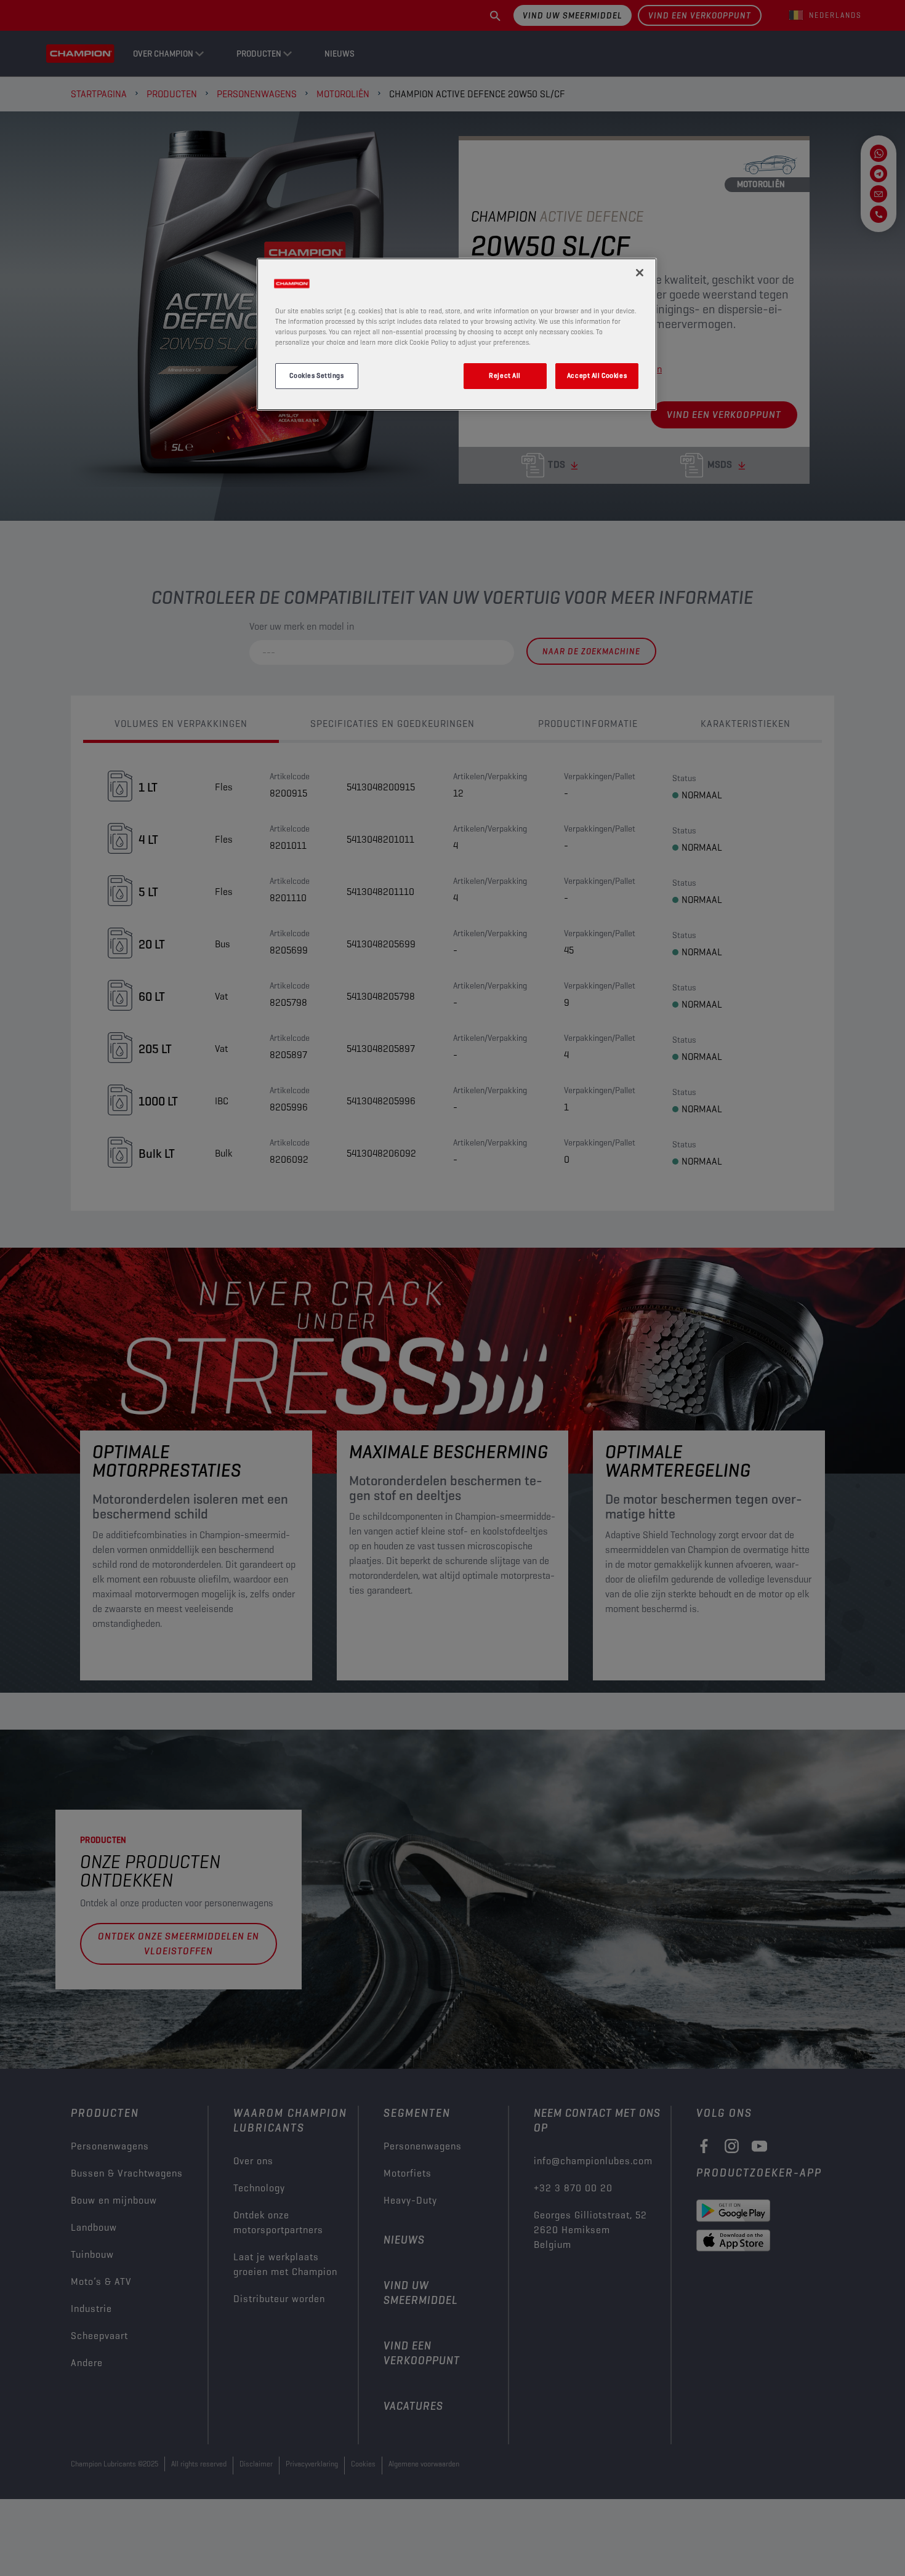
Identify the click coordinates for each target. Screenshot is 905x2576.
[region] (457, 334)
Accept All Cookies (597, 375)
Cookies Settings (316, 375)
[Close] (640, 273)
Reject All (505, 375)
